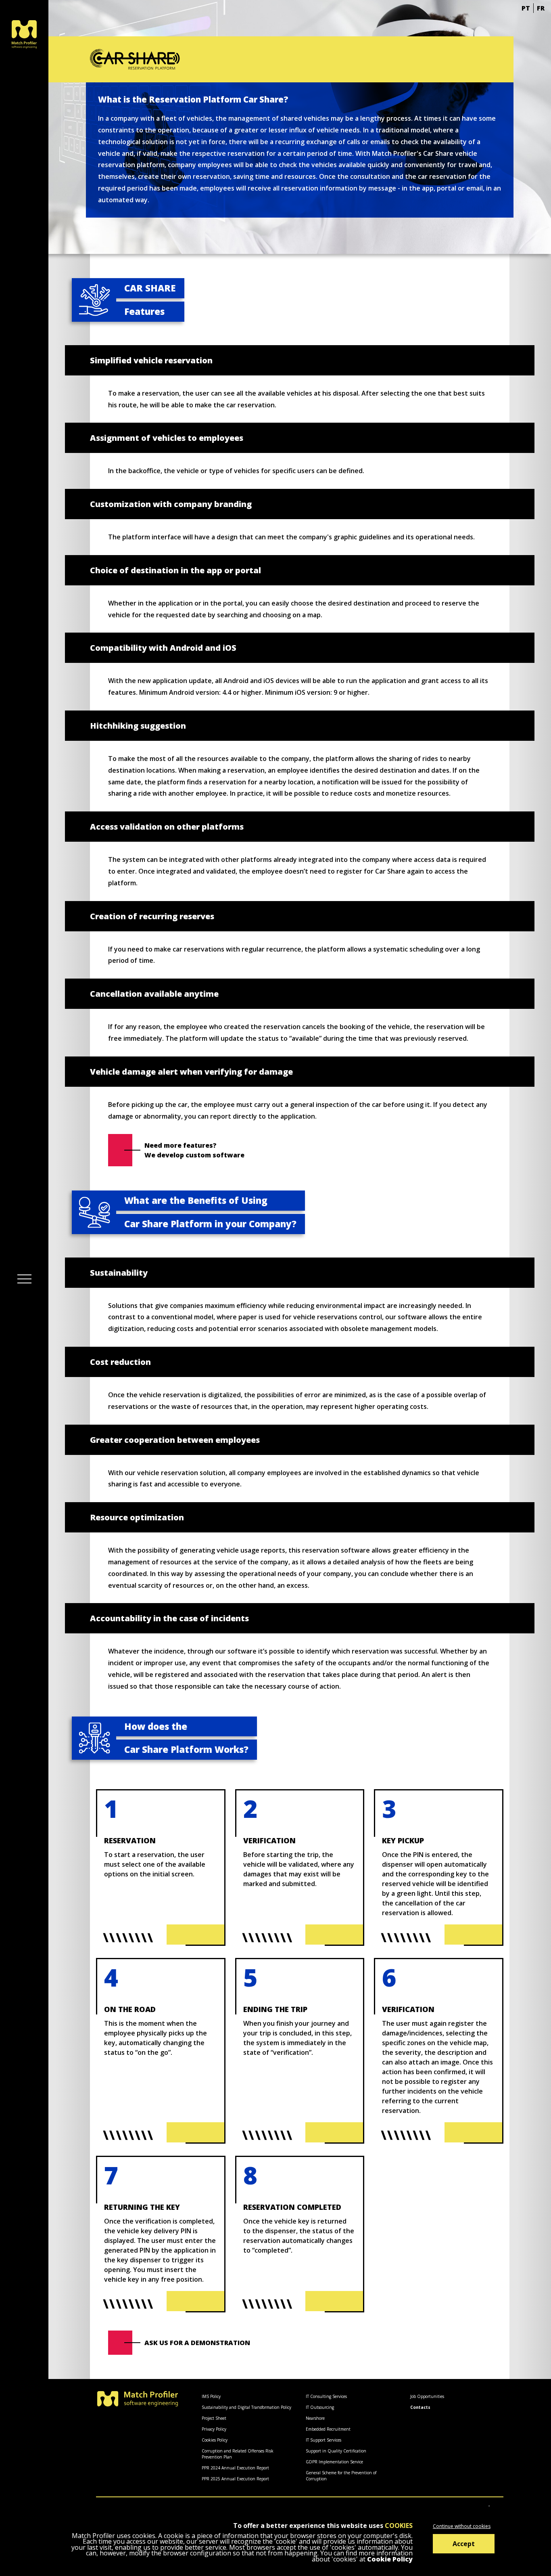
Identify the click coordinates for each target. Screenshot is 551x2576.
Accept (464, 2544)
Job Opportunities (427, 2396)
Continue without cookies (462, 2526)
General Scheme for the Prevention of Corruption (341, 2476)
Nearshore (315, 2418)
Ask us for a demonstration (197, 2343)
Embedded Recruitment (328, 2429)
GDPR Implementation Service (334, 2462)
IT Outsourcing (320, 2407)
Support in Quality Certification (336, 2451)
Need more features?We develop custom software (194, 1150)
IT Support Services (324, 2440)
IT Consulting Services (326, 2396)
